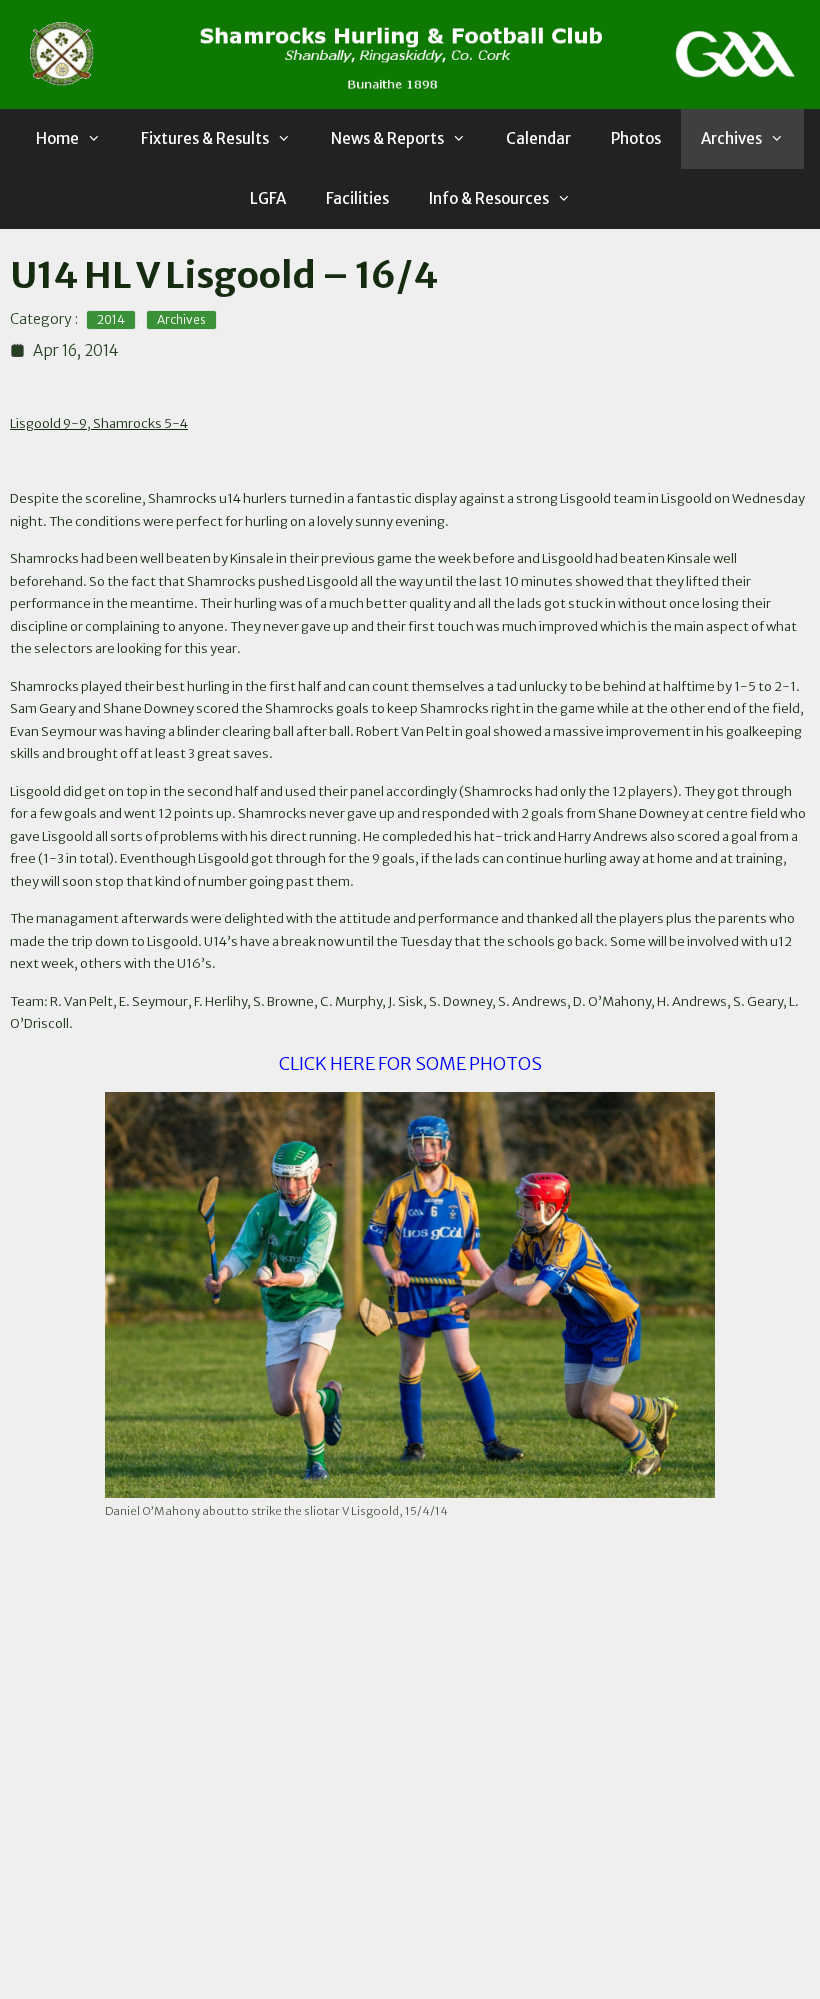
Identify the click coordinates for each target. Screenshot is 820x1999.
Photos (636, 138)
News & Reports (387, 138)
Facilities (357, 198)
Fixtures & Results (205, 138)
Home (57, 138)
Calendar (538, 138)
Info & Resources (489, 198)
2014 (111, 319)
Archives (731, 138)
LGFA (268, 198)
